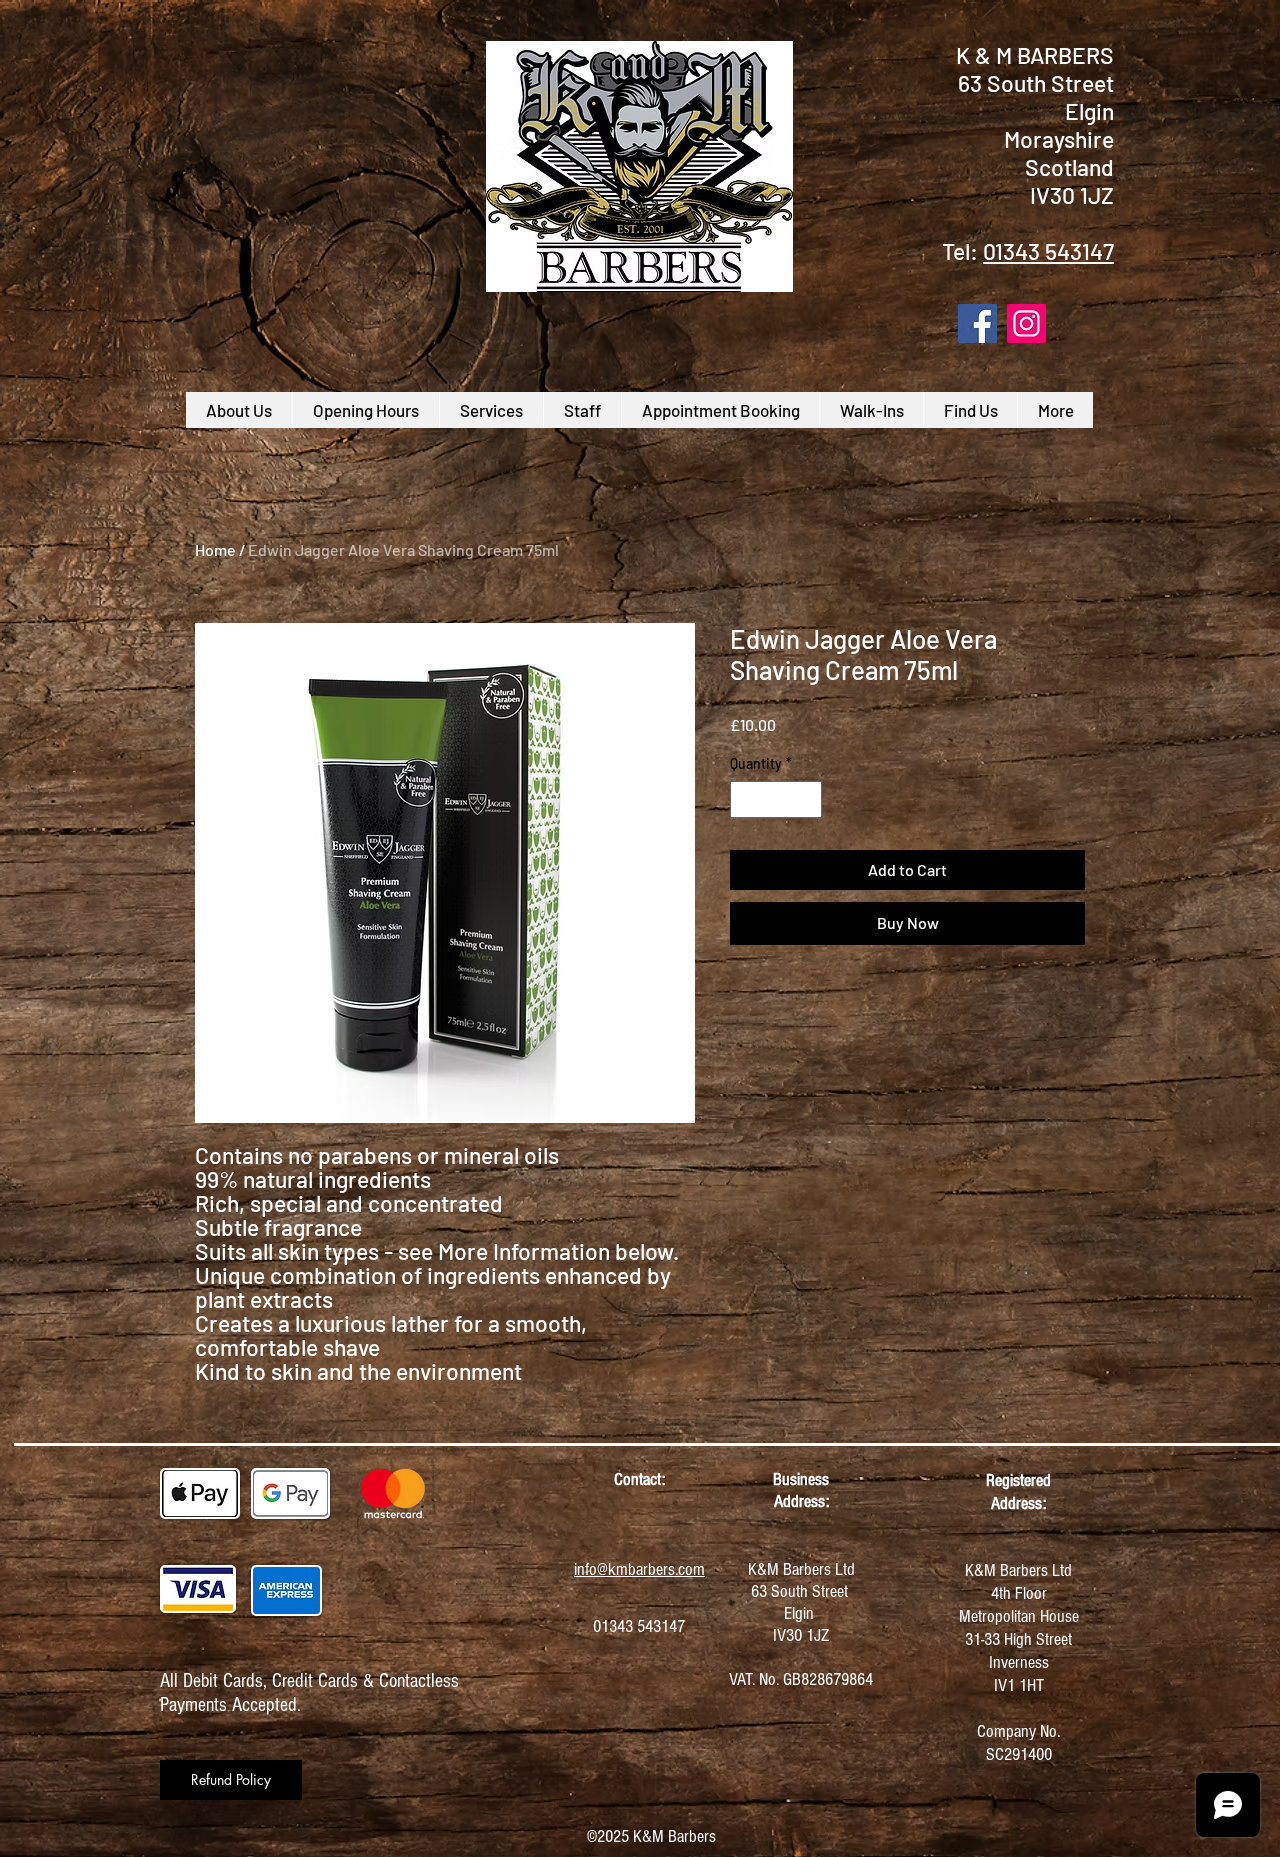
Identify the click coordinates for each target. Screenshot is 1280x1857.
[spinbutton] (776, 799)
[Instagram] (1026, 323)
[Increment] (806, 799)
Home (215, 549)
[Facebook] (977, 323)
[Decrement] (745, 799)
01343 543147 (1048, 251)
